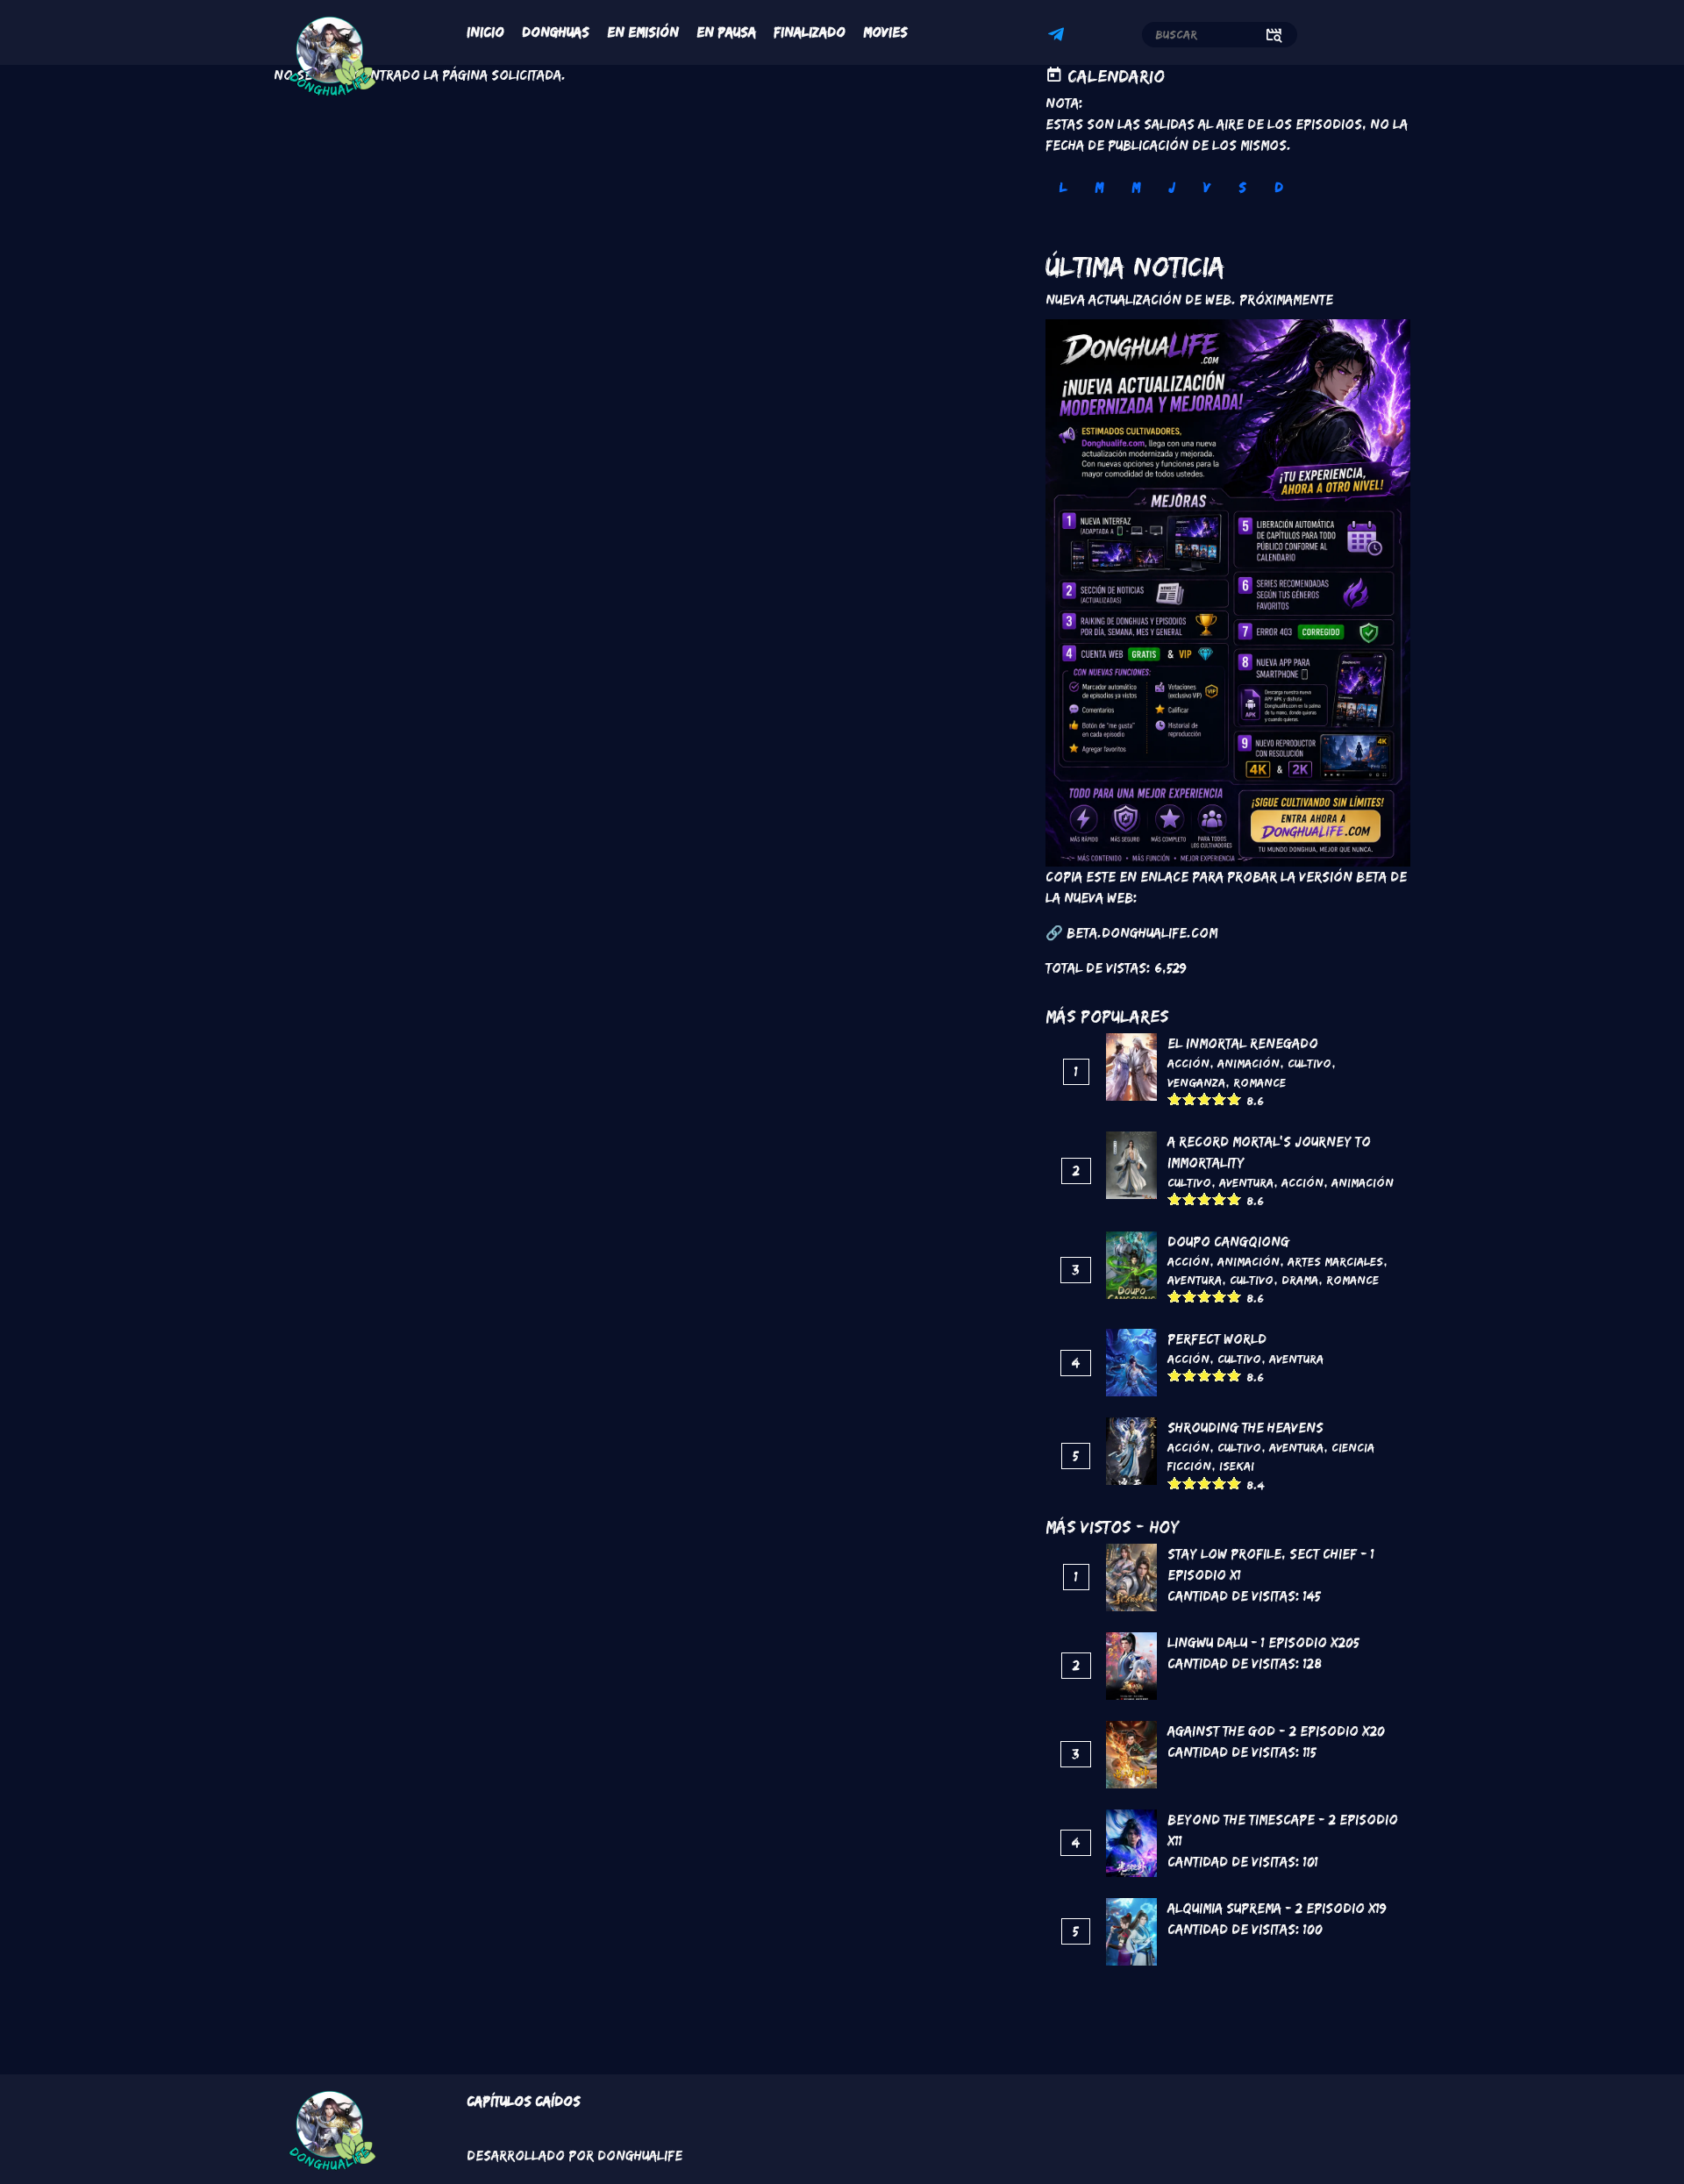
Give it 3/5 (1205, 1099)
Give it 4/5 (1220, 1099)
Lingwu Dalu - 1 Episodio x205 (1263, 1642)
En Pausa (726, 32)
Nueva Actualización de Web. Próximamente (1189, 300)
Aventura (1246, 1182)
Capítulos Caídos (524, 2101)
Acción (1188, 1063)
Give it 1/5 (1175, 1099)
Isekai (1237, 1466)
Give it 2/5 (1190, 1099)
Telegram (1059, 37)
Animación (1249, 1063)
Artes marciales (1335, 1261)
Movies (885, 32)
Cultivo (1309, 1063)
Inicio (485, 32)
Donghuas (556, 32)
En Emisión (643, 32)
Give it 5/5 (1234, 1099)
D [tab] (1279, 187)
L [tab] (1063, 187)
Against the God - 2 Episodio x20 (1276, 1731)
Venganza (1196, 1082)
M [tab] (1099, 187)
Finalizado (810, 32)
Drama (1300, 1280)
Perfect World (1217, 1339)
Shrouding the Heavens (1245, 1427)
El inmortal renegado (1243, 1043)
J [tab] (1172, 187)
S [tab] (1242, 187)
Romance (1259, 1082)
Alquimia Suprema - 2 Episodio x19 (1277, 1908)
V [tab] (1207, 187)
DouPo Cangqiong (1228, 1242)
